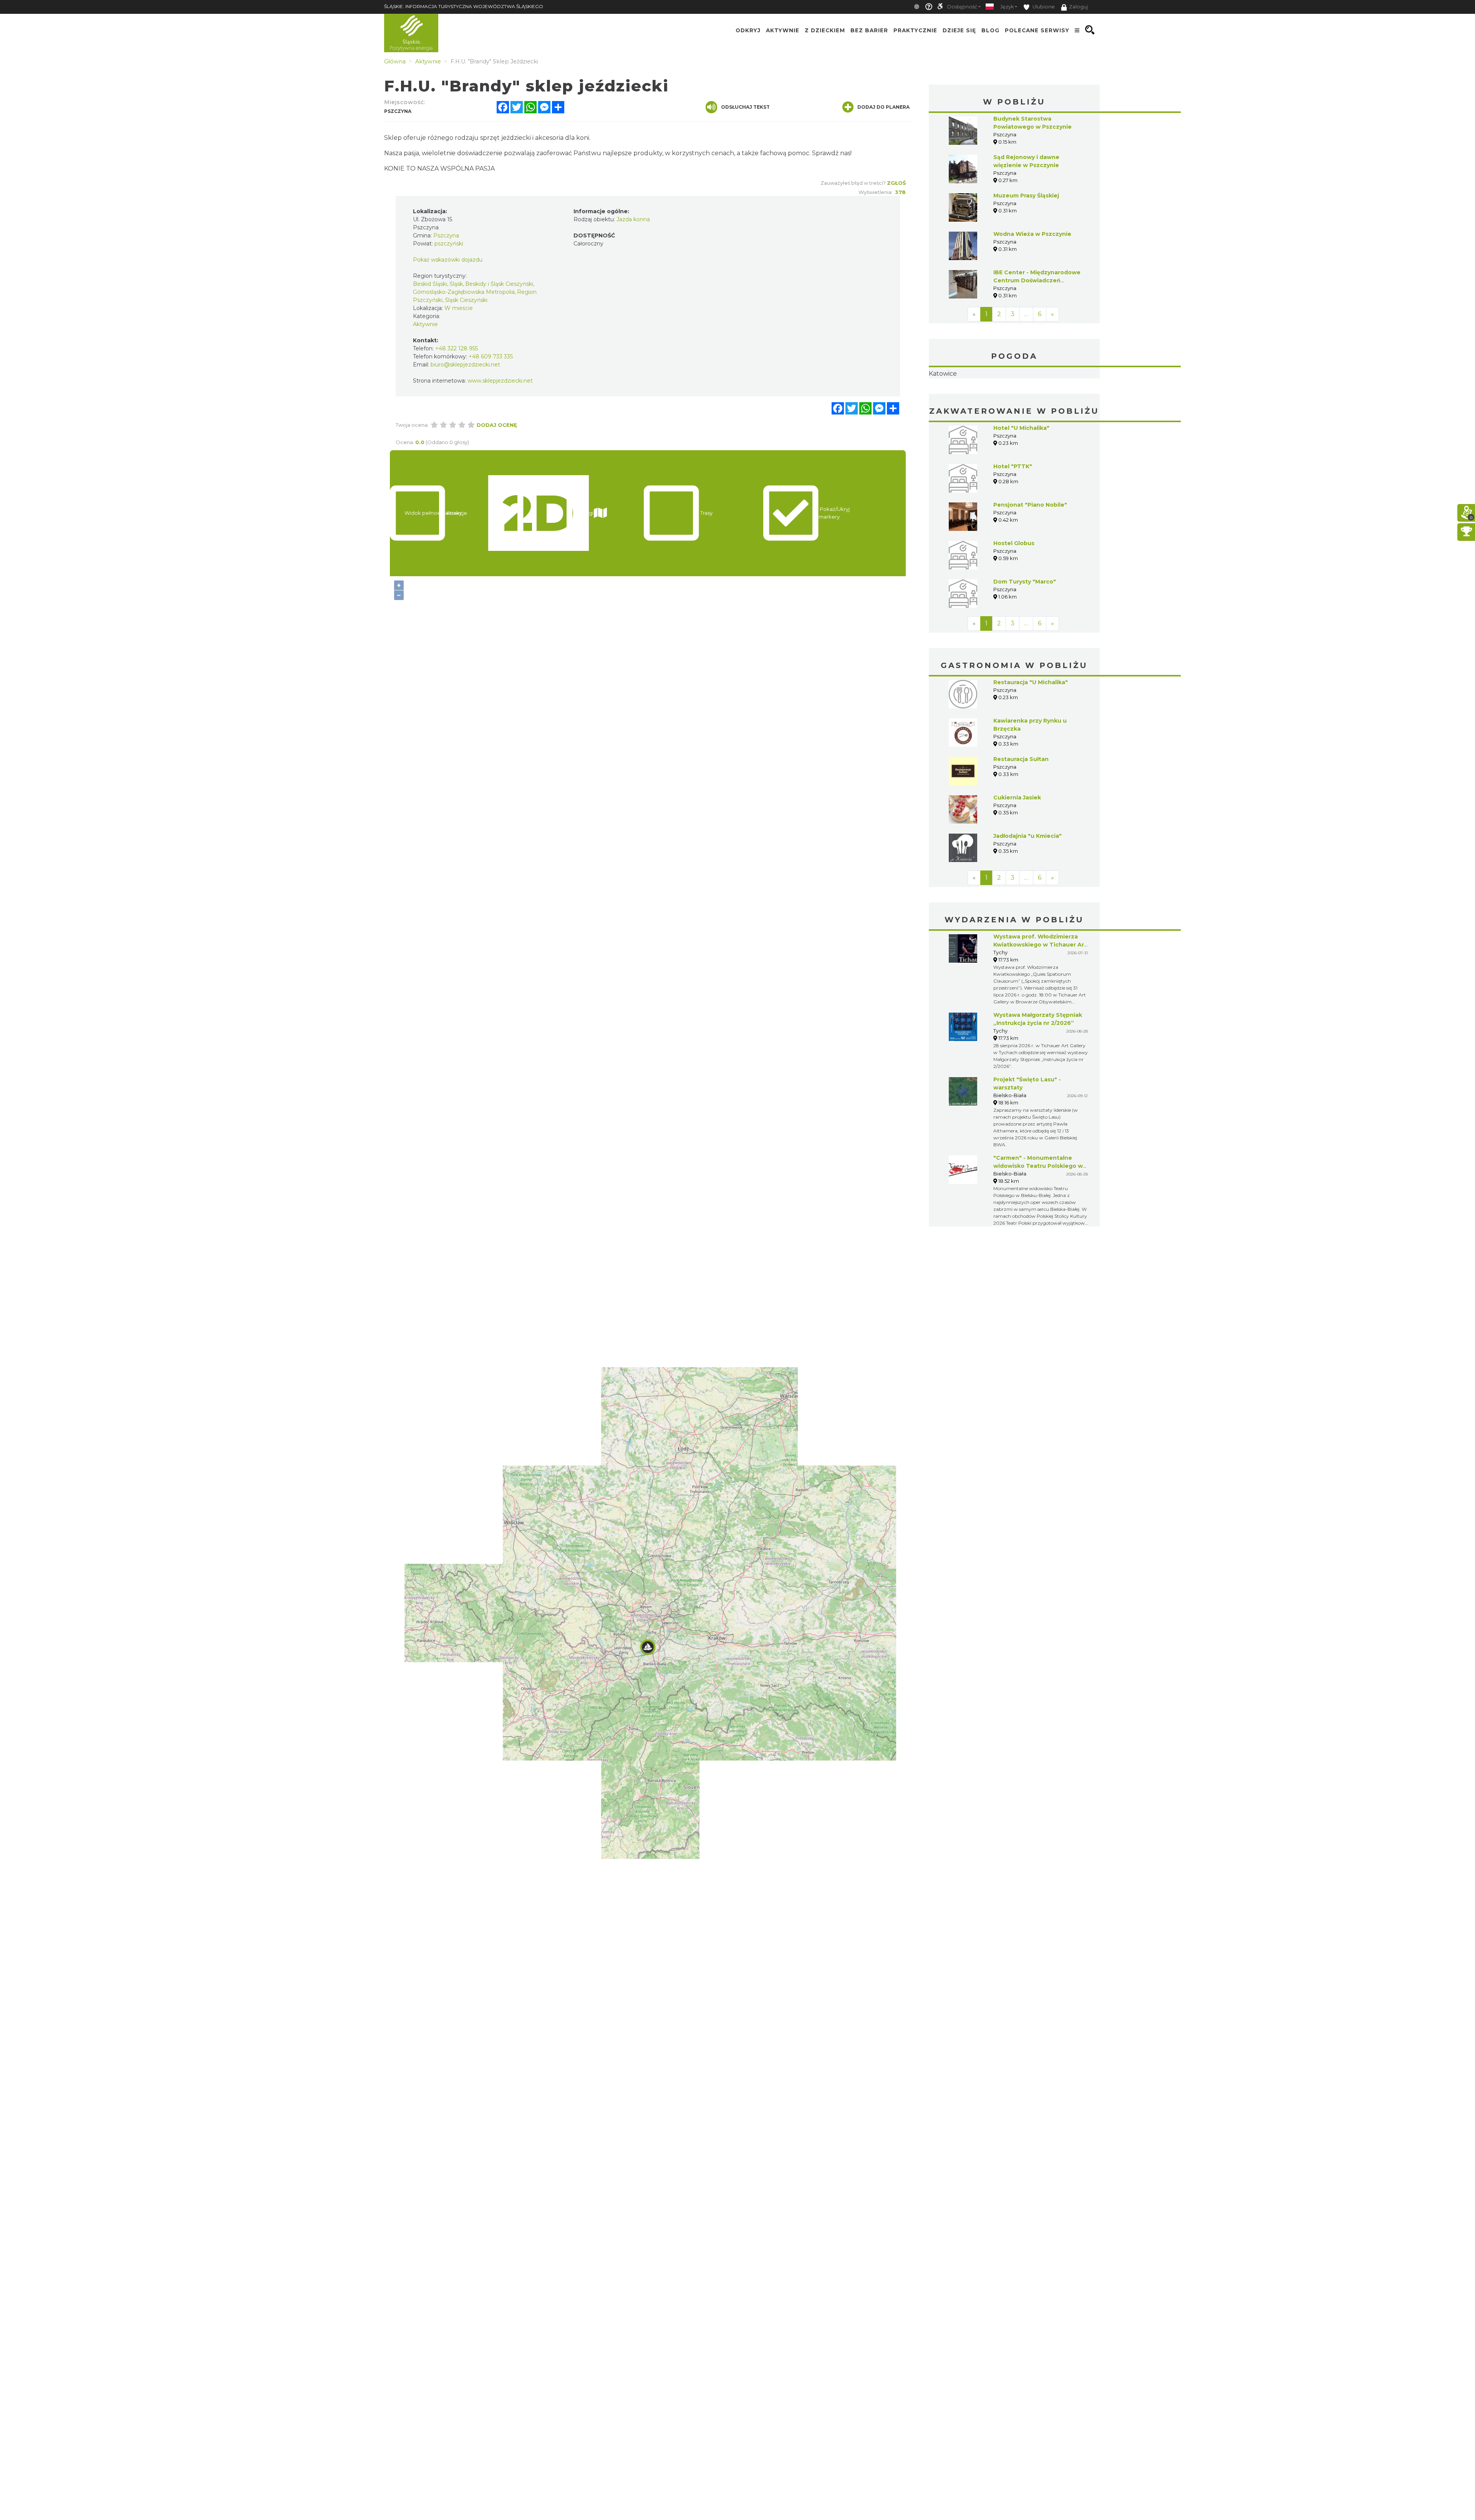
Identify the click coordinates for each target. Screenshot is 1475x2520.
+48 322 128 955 (457, 348)
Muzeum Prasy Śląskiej (1026, 196)
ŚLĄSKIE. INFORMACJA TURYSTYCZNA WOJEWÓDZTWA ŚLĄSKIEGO (464, 6)
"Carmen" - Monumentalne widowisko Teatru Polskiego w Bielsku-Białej (1038, 1157)
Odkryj (748, 30)
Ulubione (1043, 7)
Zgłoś (896, 183)
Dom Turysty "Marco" (1025, 572)
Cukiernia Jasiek (1017, 788)
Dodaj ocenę (497, 425)
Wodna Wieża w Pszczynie (1032, 234)
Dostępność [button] (962, 7)
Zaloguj (1078, 7)
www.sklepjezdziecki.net (500, 381)
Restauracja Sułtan (1021, 750)
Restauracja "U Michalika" (1031, 673)
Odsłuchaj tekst (745, 107)
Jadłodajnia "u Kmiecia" (1028, 827)
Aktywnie (783, 30)
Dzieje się (959, 30)
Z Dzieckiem (825, 30)
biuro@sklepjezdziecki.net (465, 365)
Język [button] (1007, 7)
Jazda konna (633, 219)
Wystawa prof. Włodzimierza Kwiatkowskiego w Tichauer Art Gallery (1040, 935)
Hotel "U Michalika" (1021, 419)
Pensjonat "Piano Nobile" (1030, 496)
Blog (990, 30)
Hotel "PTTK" (1013, 457)
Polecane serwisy (1037, 30)
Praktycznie (915, 30)
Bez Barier (869, 30)
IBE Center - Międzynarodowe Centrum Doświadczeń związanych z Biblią (1037, 280)
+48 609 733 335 (491, 356)
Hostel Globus (1014, 534)
